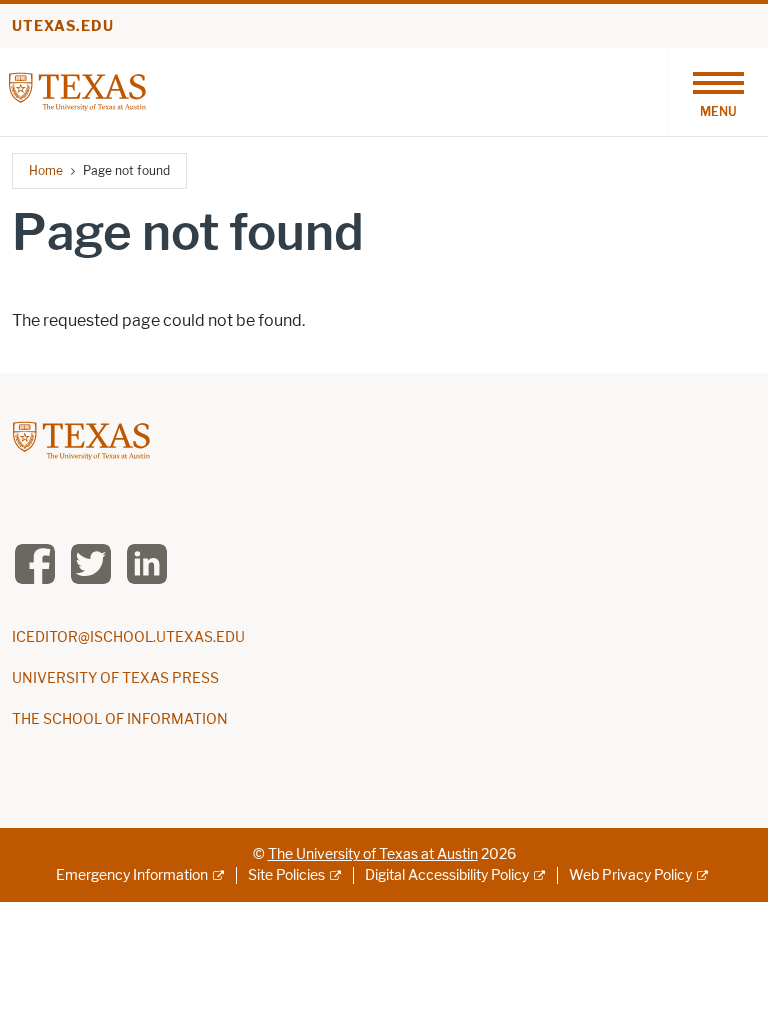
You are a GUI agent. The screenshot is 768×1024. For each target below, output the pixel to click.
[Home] (77, 90)
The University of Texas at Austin (373, 854)
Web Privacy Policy (630, 875)
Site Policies (286, 875)
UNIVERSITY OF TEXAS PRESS (115, 678)
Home (46, 170)
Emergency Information (132, 875)
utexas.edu (63, 26)
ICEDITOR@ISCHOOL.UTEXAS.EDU (128, 637)
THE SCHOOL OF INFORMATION (120, 719)
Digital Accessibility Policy (447, 875)
